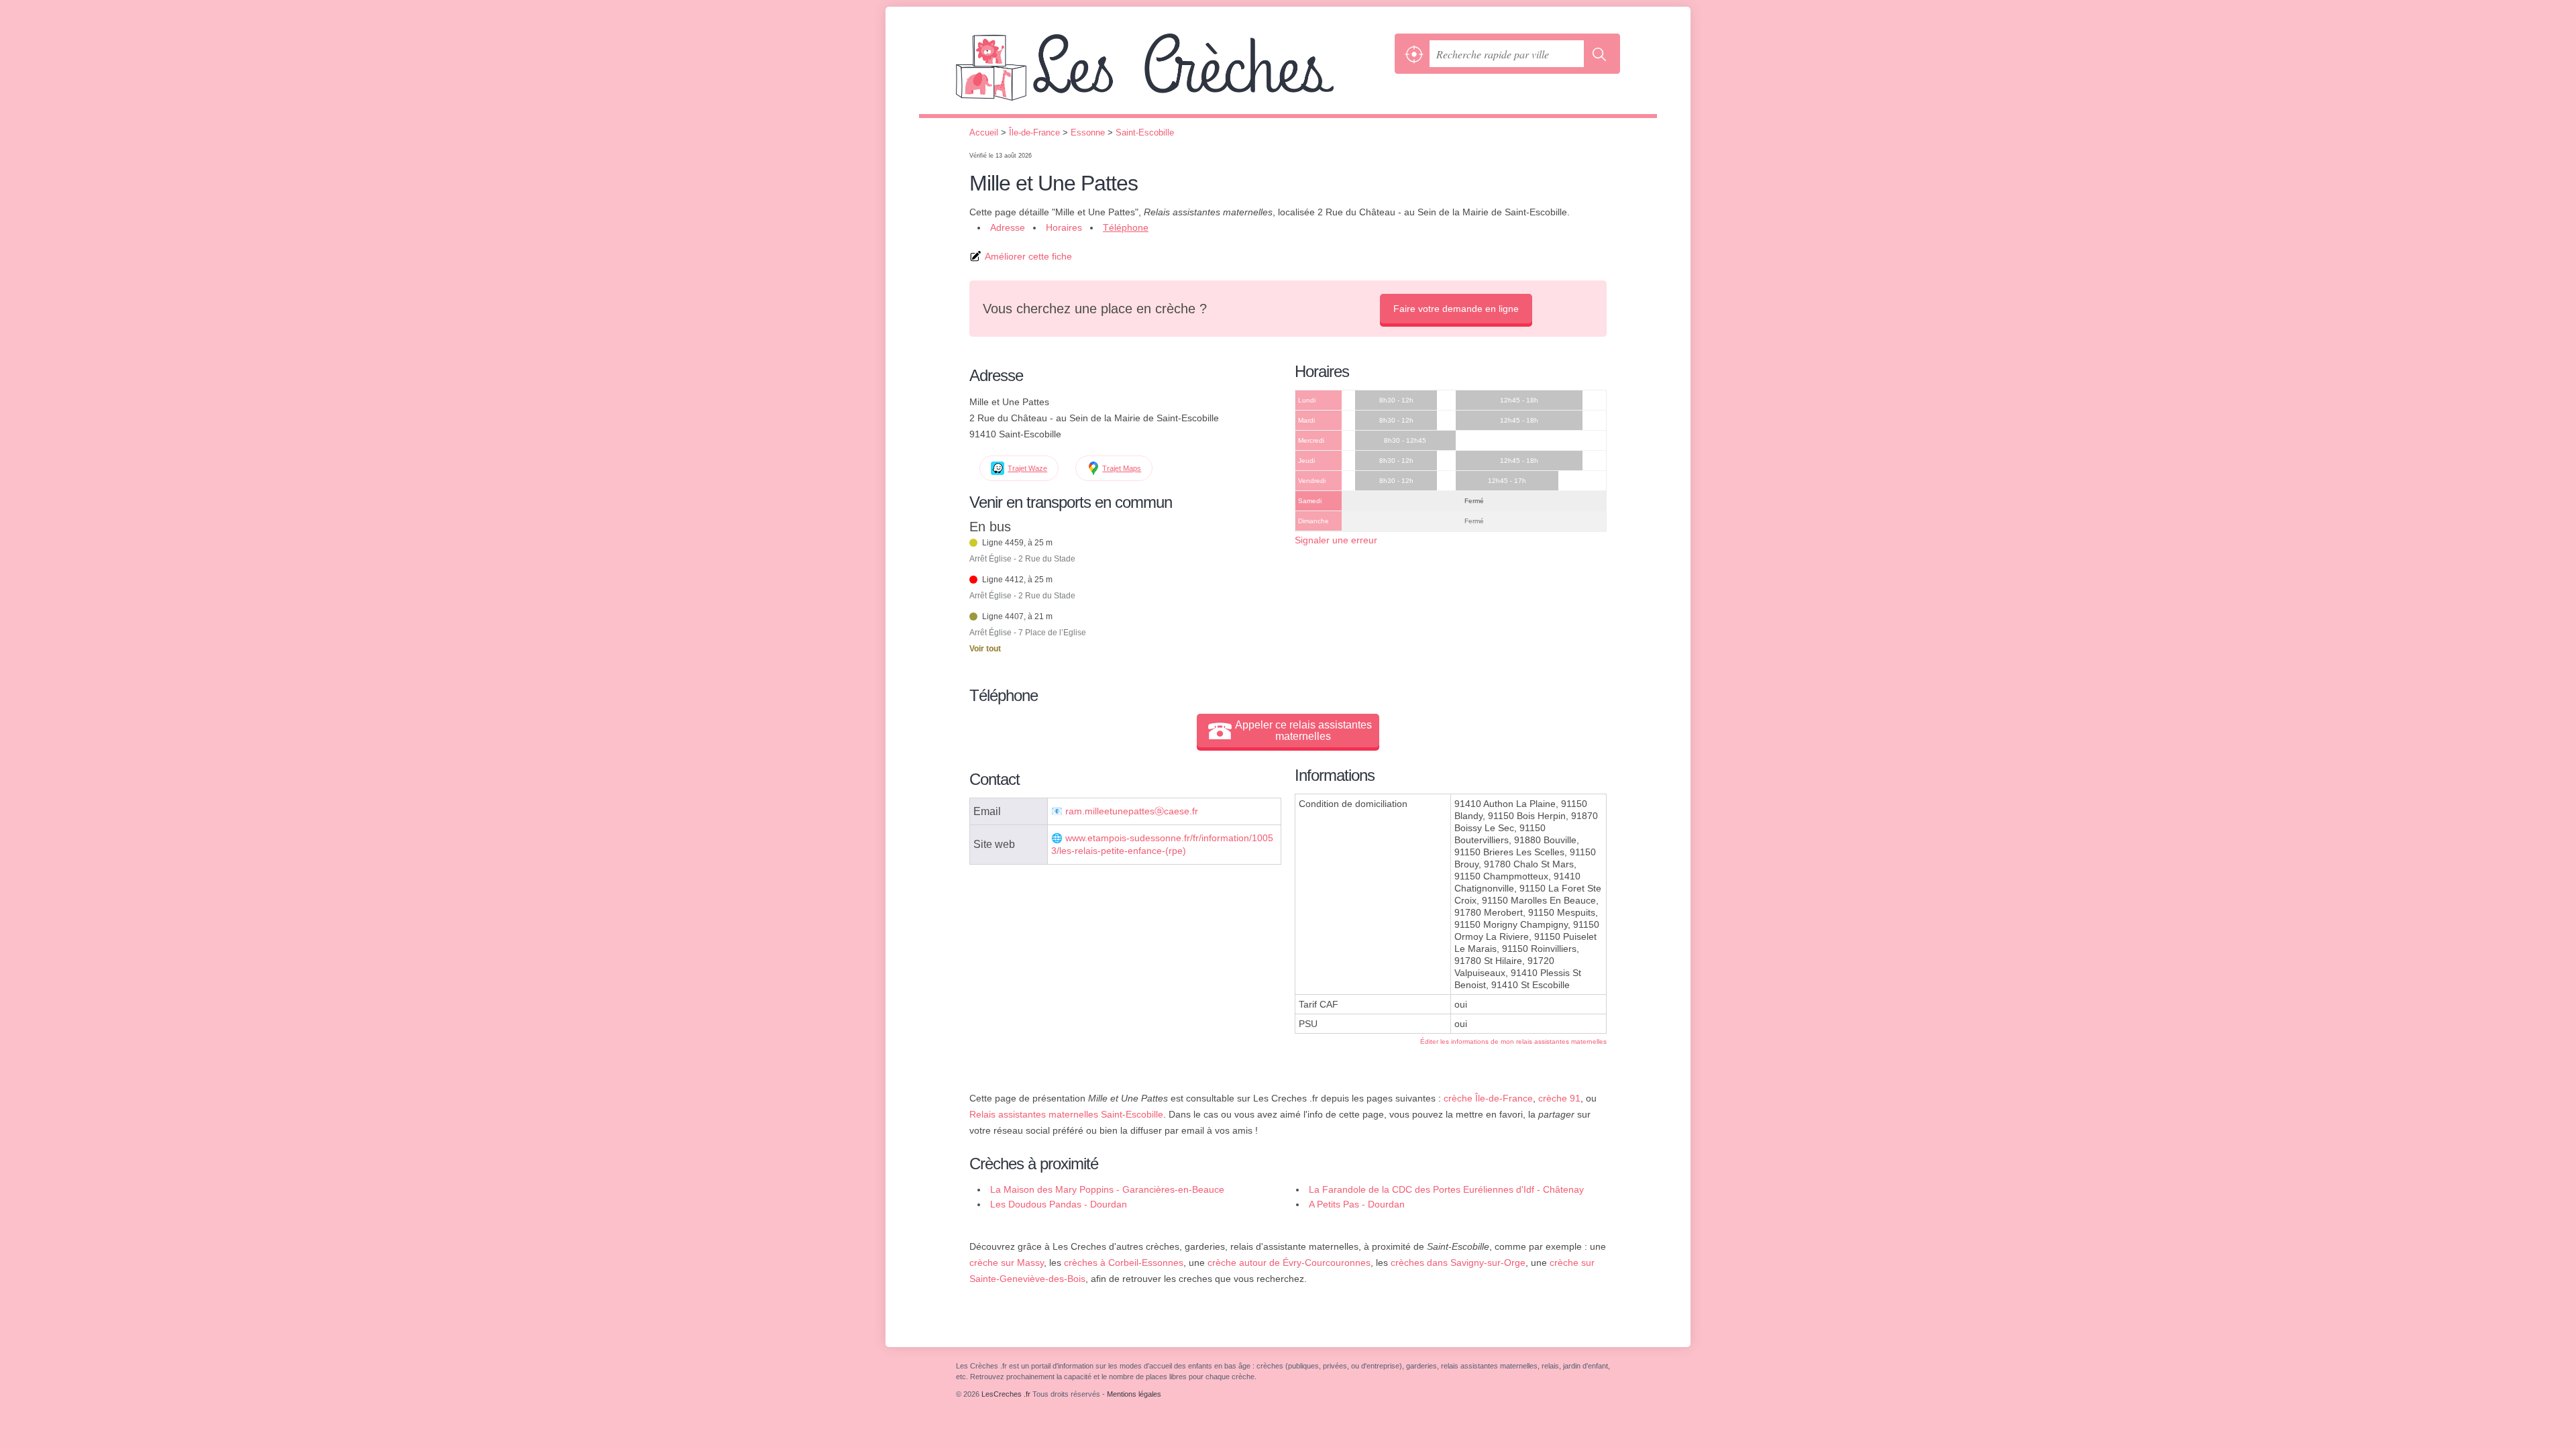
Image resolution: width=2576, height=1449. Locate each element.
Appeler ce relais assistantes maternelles (1303, 731)
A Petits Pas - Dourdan (1357, 1204)
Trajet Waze (1027, 468)
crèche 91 (1559, 1098)
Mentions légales (1134, 1394)
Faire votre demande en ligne (1456, 309)
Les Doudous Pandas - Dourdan (1059, 1204)
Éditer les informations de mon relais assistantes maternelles (1513, 1041)
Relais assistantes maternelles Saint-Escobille (1066, 1114)
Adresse (1008, 227)
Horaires (1064, 227)
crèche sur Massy (1007, 1263)
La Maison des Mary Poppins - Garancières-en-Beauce (1107, 1189)
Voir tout (985, 649)
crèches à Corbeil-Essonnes (1124, 1263)
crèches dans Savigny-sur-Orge (1458, 1263)
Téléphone (1126, 227)
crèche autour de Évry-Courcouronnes (1289, 1263)
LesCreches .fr (1172, 74)
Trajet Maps (1122, 468)
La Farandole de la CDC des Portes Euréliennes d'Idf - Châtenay (1446, 1189)
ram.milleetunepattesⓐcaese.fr (1132, 811)
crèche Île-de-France (1488, 1098)
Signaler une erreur (1336, 540)
